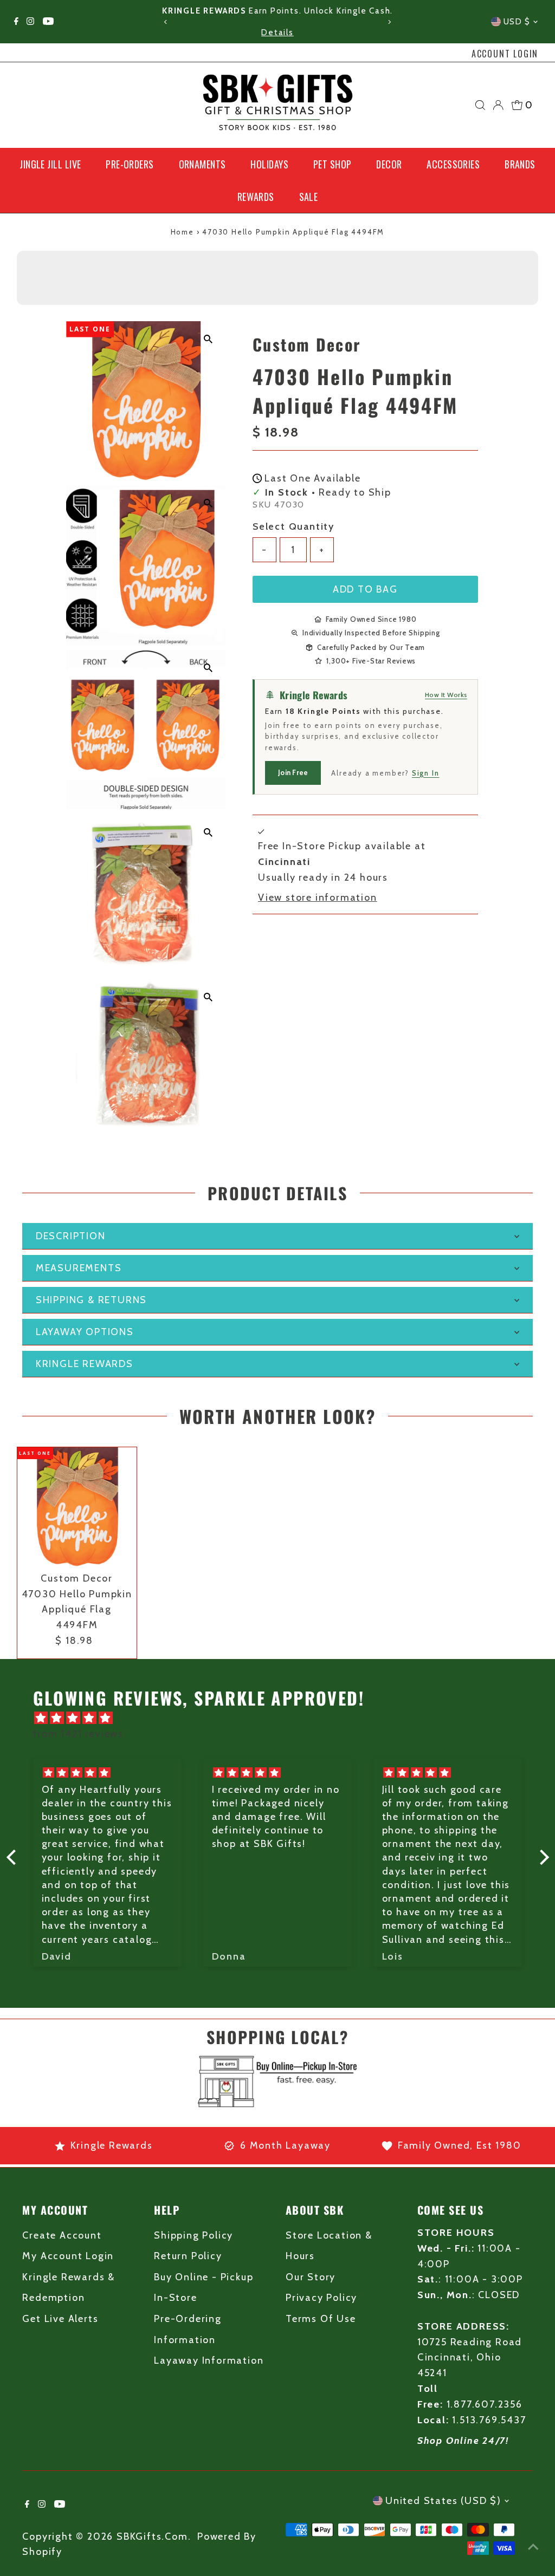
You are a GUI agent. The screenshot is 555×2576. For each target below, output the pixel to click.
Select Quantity (293, 526)
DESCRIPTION (71, 1236)
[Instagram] (30, 22)
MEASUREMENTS (79, 1268)
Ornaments (202, 164)
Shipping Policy (193, 2235)
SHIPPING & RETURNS (91, 1300)
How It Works (446, 695)
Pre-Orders (130, 164)
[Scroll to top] (533, 2546)
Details (277, 32)
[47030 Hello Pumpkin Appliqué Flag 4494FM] (77, 1507)
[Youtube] (48, 22)
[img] (283, 1718)
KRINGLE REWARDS (85, 1364)
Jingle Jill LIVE (50, 164)
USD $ (517, 22)
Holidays (269, 164)
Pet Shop (333, 164)
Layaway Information (209, 2360)
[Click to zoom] (208, 339)
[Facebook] (16, 22)
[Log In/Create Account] (498, 105)
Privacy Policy (321, 2298)
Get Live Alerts (60, 2319)
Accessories (453, 164)
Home (182, 232)
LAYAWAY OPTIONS (85, 1332)
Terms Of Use (321, 2319)
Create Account (62, 2235)
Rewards (256, 197)
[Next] (389, 22)
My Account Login (68, 2256)
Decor (389, 164)
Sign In (426, 773)
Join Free (293, 772)
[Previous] (166, 22)
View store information (318, 897)
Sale (309, 197)
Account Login (505, 54)
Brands (520, 164)
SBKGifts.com (152, 2536)
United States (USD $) (443, 2501)
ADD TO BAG (365, 589)
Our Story (311, 2277)
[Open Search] (480, 105)
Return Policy (188, 2256)
